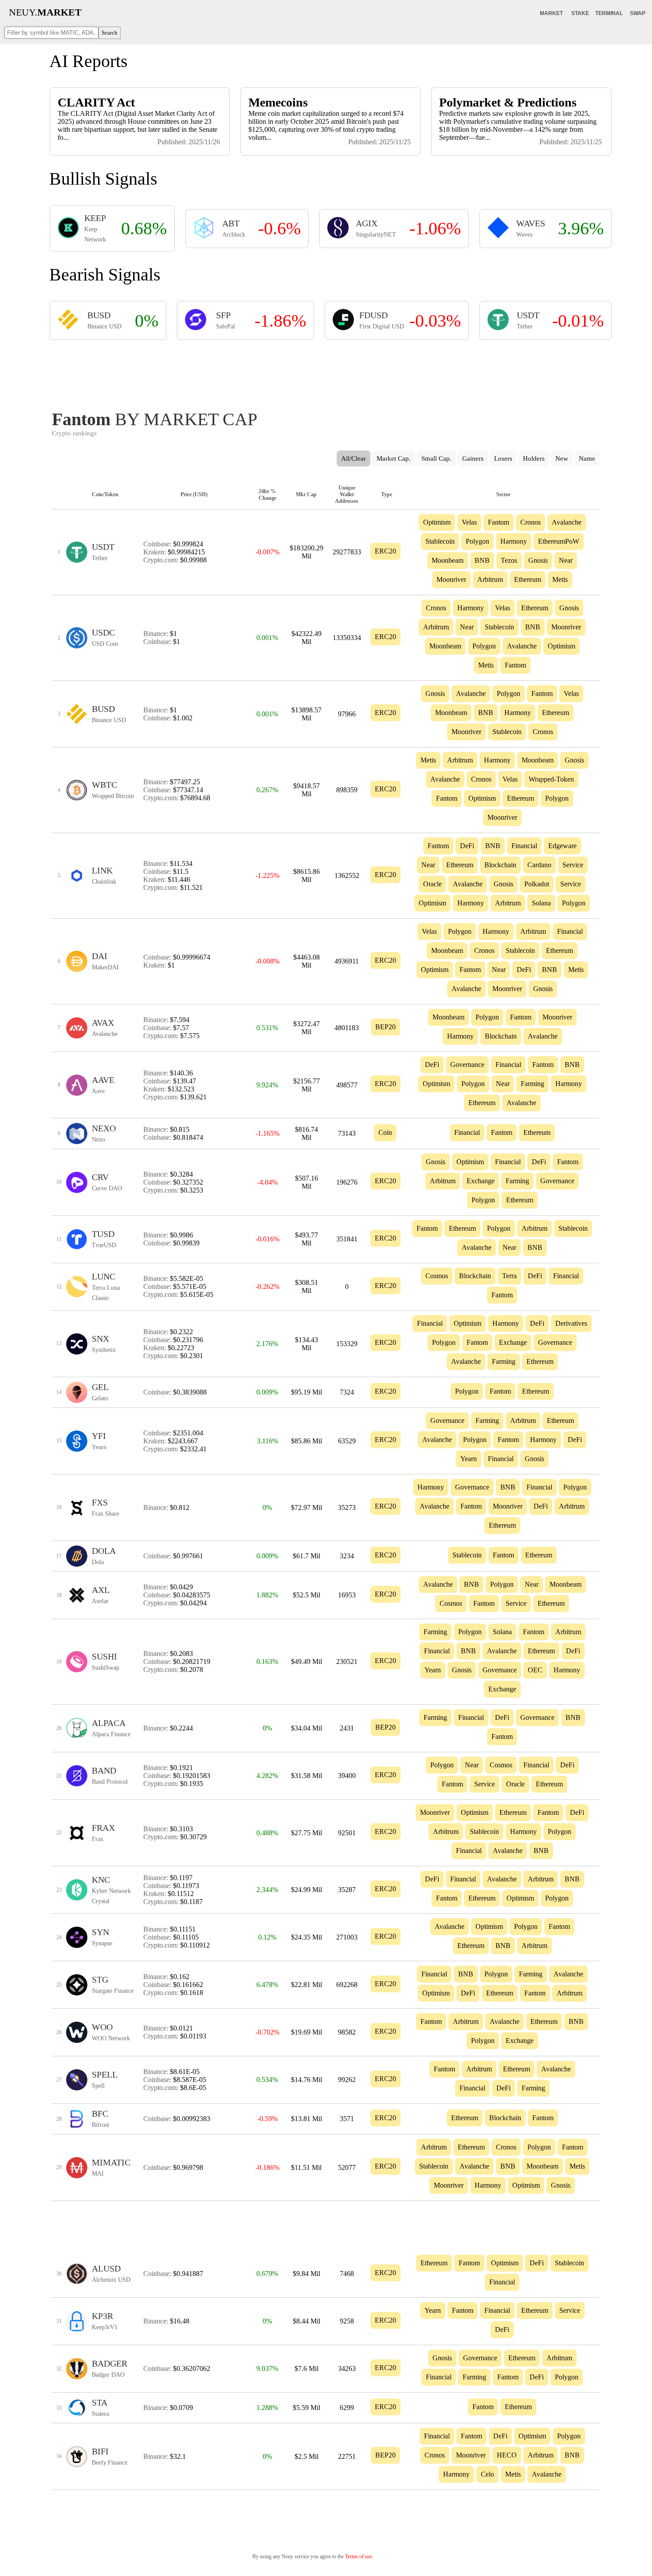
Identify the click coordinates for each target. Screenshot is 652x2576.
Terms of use (359, 2556)
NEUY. (45, 12)
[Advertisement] (326, 372)
